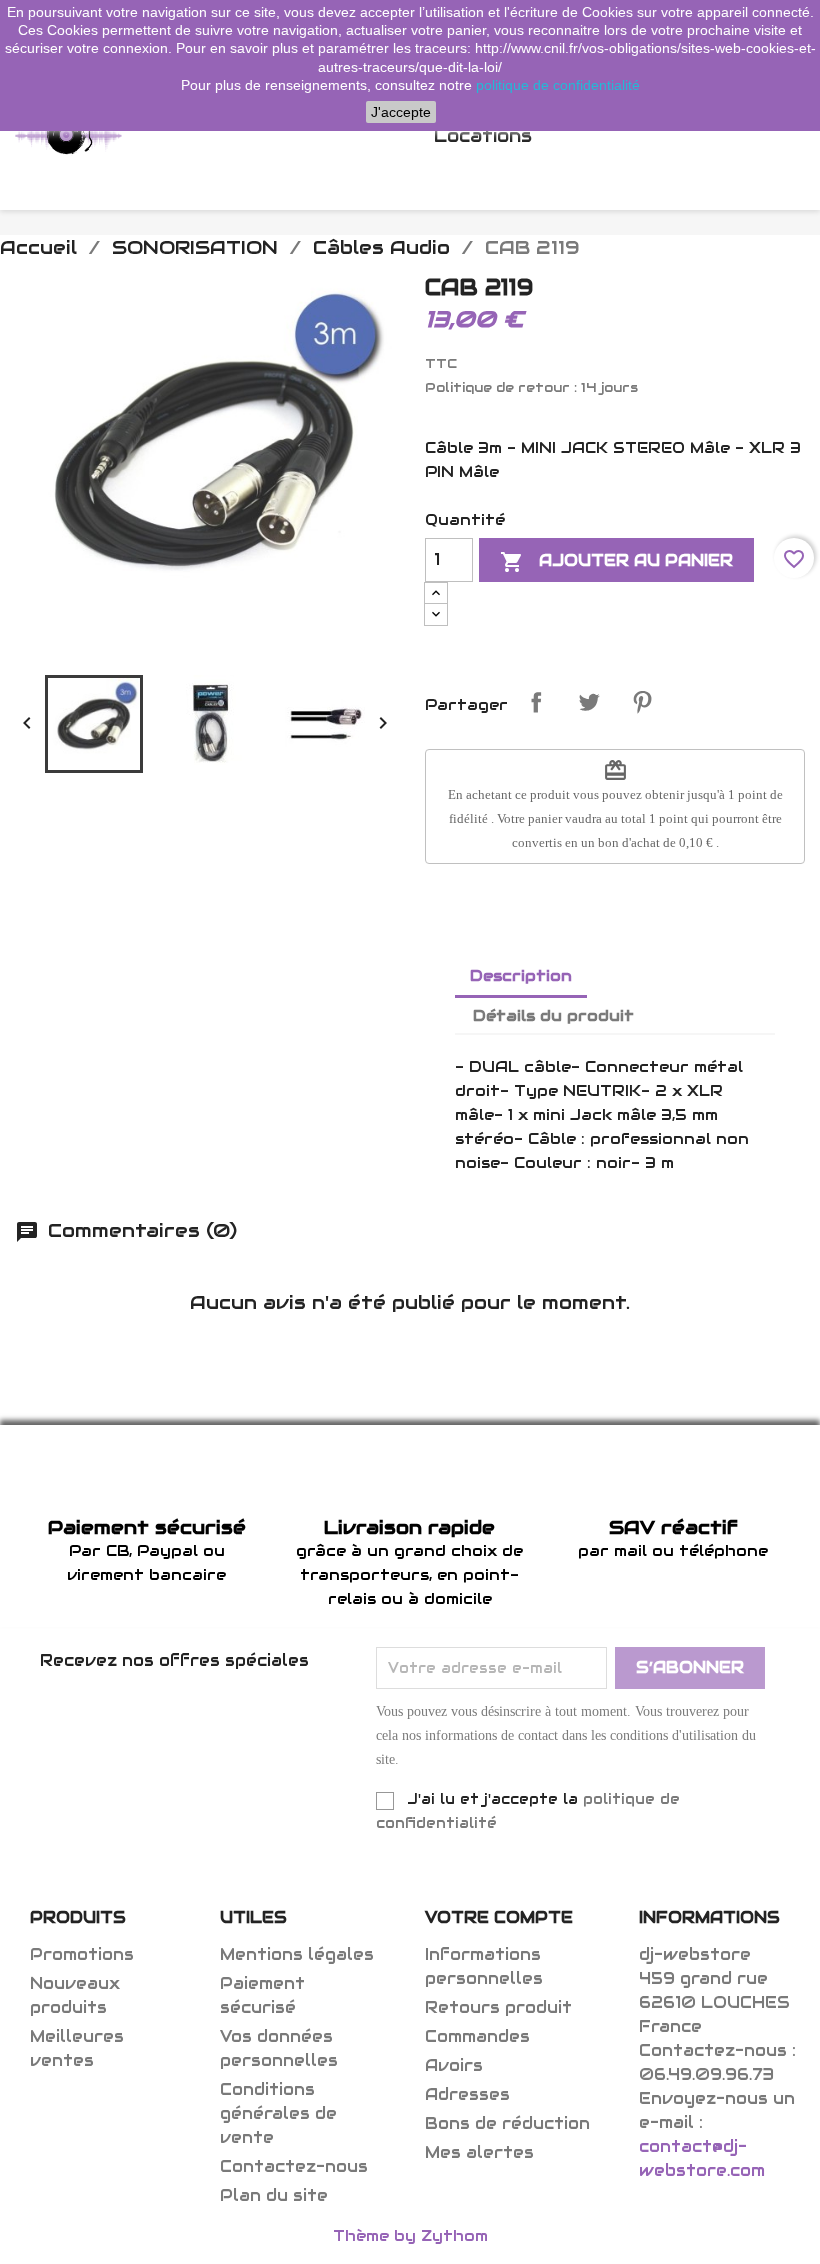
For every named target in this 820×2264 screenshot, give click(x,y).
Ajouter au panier (616, 562)
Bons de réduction (507, 2123)
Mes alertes (479, 2152)
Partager (536, 702)
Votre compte (499, 1917)
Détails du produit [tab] (553, 1015)
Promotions (82, 1954)
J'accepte (401, 112)
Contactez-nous (294, 2166)
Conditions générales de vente (278, 2113)
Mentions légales (297, 1954)
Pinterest (642, 702)
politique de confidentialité (558, 85)
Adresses (467, 2094)
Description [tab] (521, 975)
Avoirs (454, 2065)
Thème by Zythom (410, 2235)
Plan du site (274, 2195)
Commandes (477, 2036)
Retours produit (498, 2007)
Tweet (589, 702)
